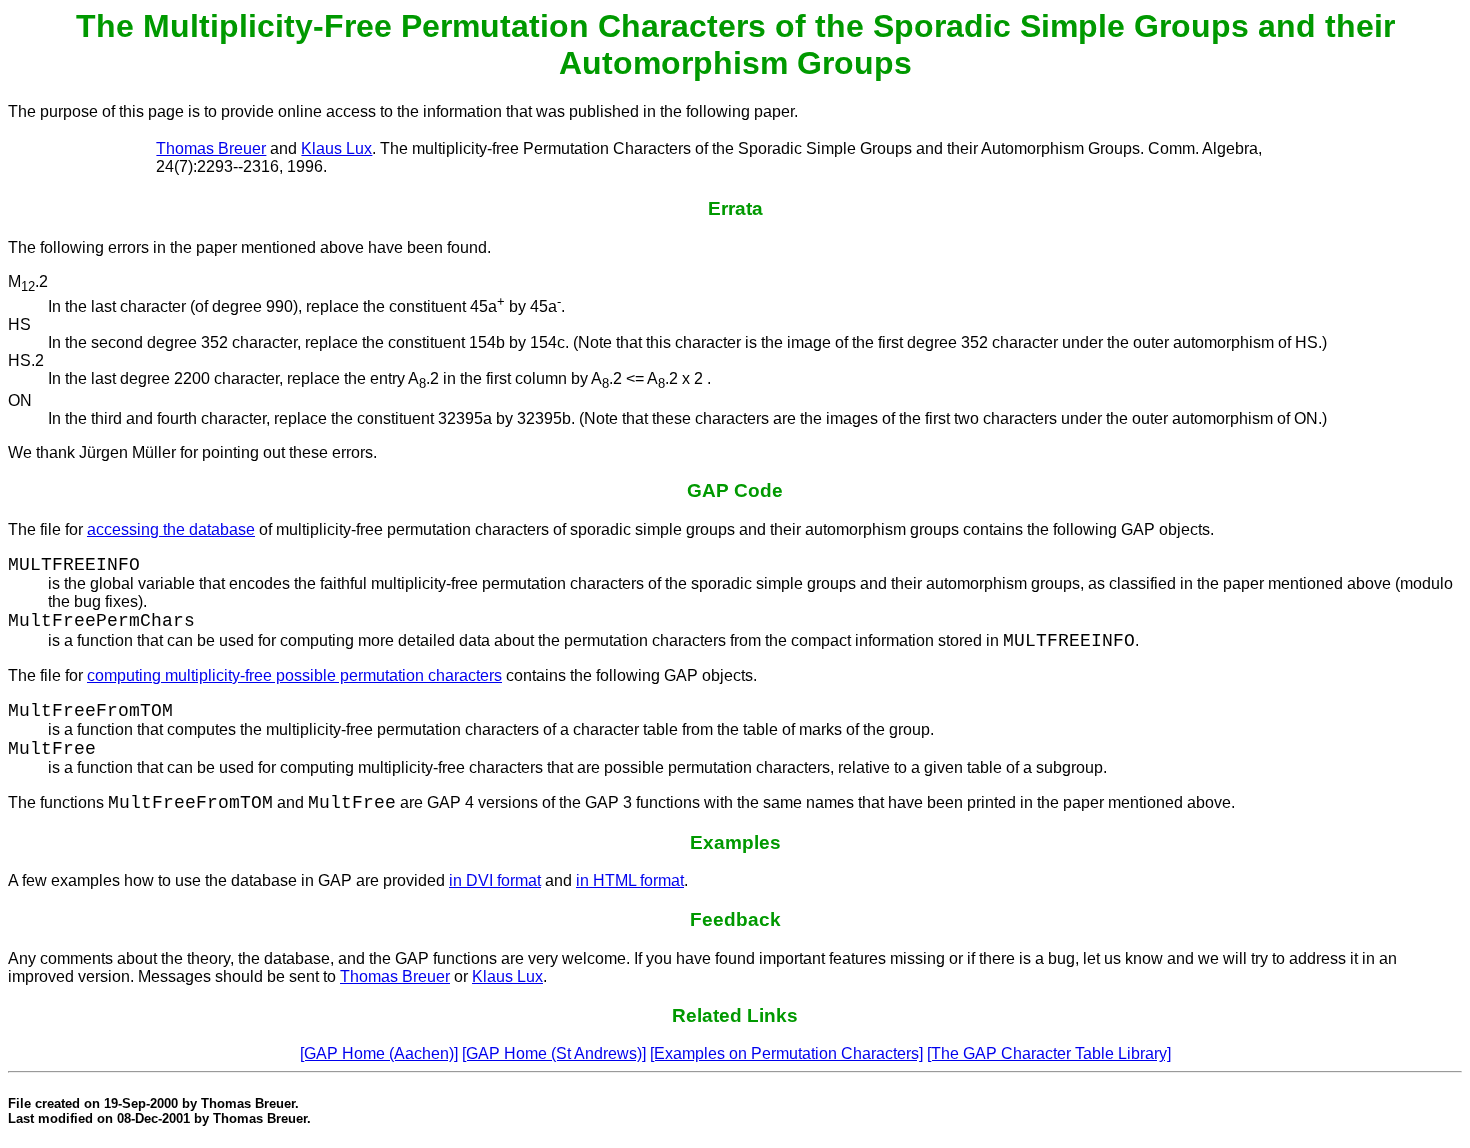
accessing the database (171, 529)
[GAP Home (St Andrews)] (554, 1053)
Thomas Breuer (211, 148)
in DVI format (495, 880)
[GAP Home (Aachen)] (379, 1053)
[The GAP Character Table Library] (1049, 1053)
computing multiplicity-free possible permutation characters (294, 675)
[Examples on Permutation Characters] (786, 1053)
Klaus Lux (336, 148)
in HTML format (630, 880)
